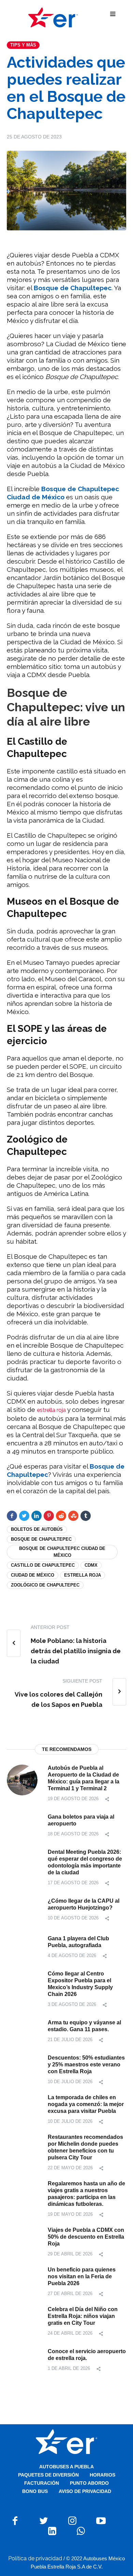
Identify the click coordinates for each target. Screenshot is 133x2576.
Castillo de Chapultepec (43, 1565)
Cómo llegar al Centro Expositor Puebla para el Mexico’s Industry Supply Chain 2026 (80, 1984)
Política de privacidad (35, 2558)
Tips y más (23, 45)
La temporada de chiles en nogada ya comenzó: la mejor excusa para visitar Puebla (86, 2104)
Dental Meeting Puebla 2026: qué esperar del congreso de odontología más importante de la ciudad (85, 1862)
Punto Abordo (89, 2483)
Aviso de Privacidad (85, 2491)
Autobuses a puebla (66, 2467)
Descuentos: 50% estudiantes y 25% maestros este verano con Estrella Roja (86, 2065)
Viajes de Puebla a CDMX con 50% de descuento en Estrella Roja (86, 2237)
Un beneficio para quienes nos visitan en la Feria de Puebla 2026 (82, 2276)
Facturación (42, 2483)
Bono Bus (35, 2491)
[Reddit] (61, 1516)
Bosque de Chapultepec (41, 1539)
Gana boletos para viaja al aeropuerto (81, 1820)
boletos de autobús (37, 1529)
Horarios (102, 2475)
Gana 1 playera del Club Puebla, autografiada (78, 1942)
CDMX (91, 1565)
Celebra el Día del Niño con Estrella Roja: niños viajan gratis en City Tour (83, 2316)
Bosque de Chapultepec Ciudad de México (62, 1552)
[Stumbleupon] (73, 1516)
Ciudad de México (33, 1575)
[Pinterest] (49, 1516)
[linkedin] (36, 1516)
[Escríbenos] (81, 2531)
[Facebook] (12, 1516)
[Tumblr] (86, 1516)
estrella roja (51, 1410)
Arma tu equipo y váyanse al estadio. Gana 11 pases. (84, 2026)
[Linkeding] (52, 2531)
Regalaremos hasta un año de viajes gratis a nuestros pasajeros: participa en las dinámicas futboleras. (86, 2194)
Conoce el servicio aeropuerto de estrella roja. (87, 2355)
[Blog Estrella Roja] (53, 17)
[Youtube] (101, 2521)
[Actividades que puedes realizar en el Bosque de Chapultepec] (66, 190)
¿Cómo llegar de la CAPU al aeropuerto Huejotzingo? (84, 1904)
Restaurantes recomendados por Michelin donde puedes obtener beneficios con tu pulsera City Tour (85, 2147)
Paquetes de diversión (48, 2475)
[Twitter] (24, 1516)
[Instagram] (72, 2521)
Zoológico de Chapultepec (45, 1585)
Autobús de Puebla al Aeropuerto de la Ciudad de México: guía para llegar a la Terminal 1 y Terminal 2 (84, 1778)
